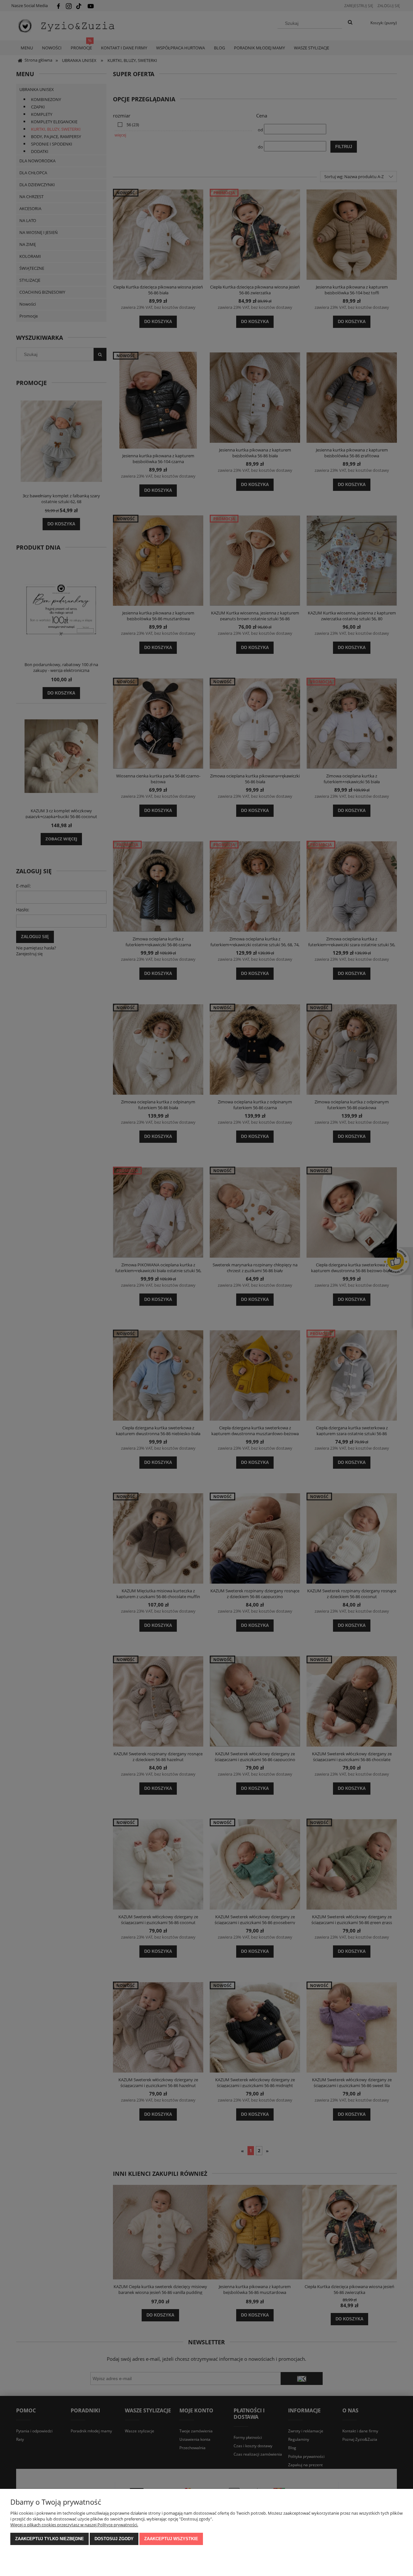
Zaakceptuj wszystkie (171, 2539)
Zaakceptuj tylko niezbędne (50, 2539)
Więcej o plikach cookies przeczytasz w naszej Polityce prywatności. (74, 2525)
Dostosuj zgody (114, 2539)
